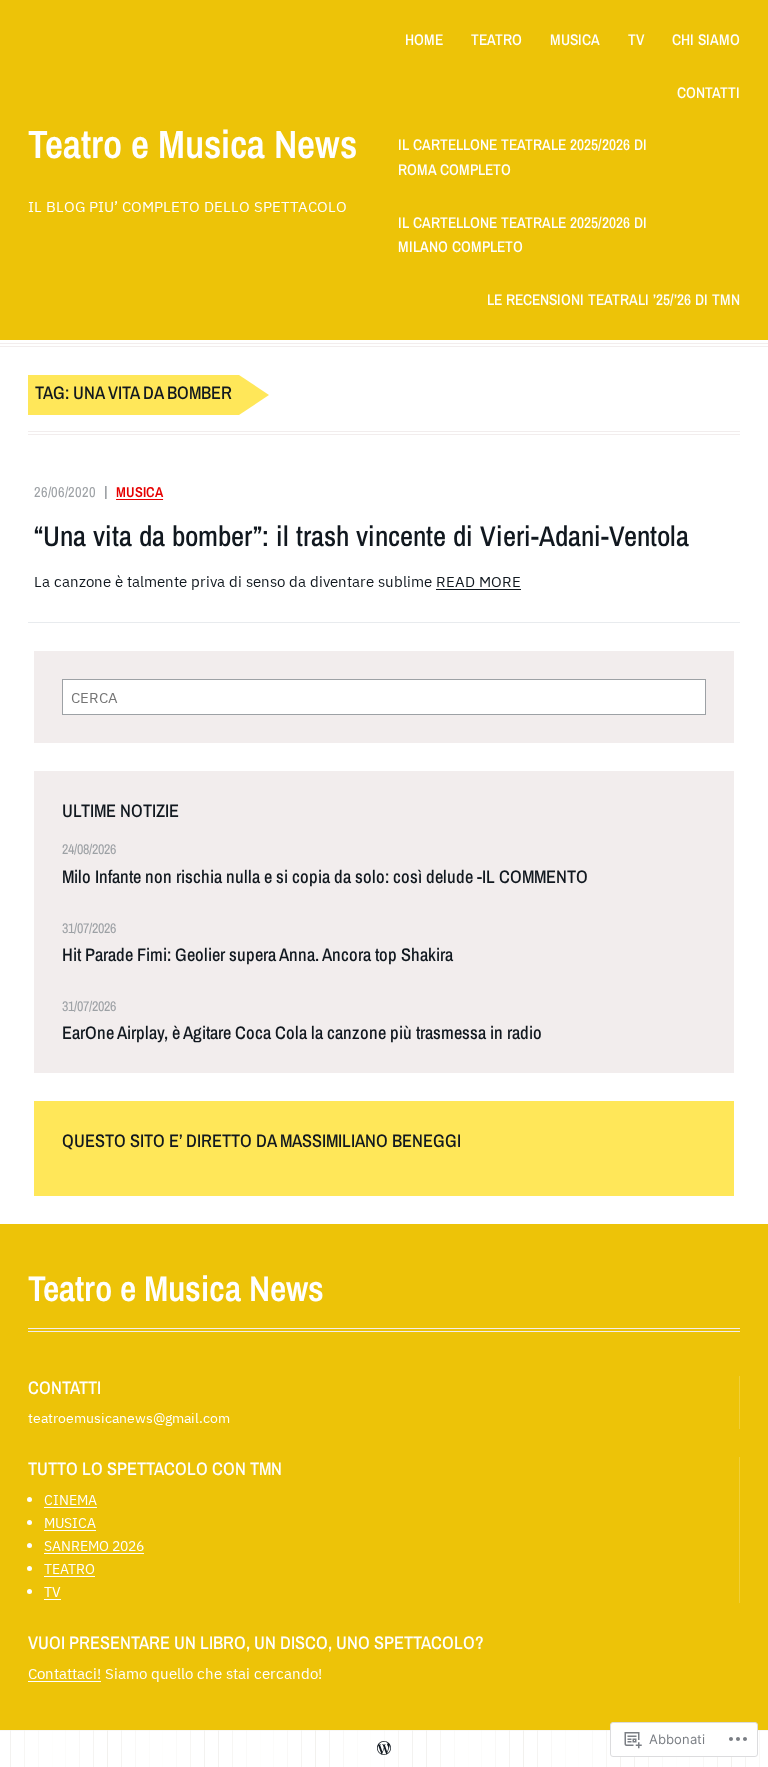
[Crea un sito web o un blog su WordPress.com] (384, 1748)
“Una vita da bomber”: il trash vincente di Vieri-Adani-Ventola (361, 536)
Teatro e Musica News (192, 143)
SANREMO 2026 (94, 1545)
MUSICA (139, 491)
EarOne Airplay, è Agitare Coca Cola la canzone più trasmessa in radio (302, 1033)
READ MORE (478, 581)
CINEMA (70, 1499)
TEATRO (69, 1568)
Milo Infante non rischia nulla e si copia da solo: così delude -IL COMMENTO (325, 877)
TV (52, 1591)
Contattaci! (64, 1673)
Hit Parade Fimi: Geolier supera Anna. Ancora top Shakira (257, 955)
